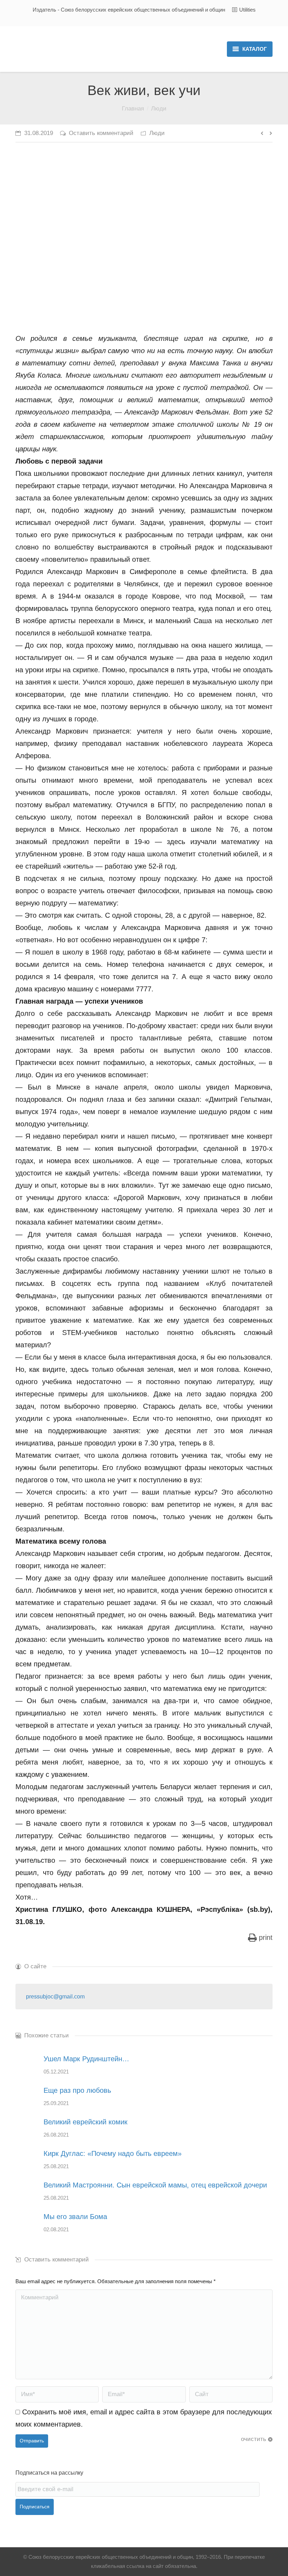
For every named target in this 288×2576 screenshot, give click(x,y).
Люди (159, 109)
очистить (254, 2439)
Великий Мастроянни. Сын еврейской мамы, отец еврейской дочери (155, 2185)
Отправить (32, 2441)
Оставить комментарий (101, 133)
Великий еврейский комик (86, 2122)
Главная (133, 109)
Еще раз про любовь (77, 2090)
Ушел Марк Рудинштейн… (86, 2059)
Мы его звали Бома (75, 2217)
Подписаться (35, 2507)
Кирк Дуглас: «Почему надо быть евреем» (113, 2153)
